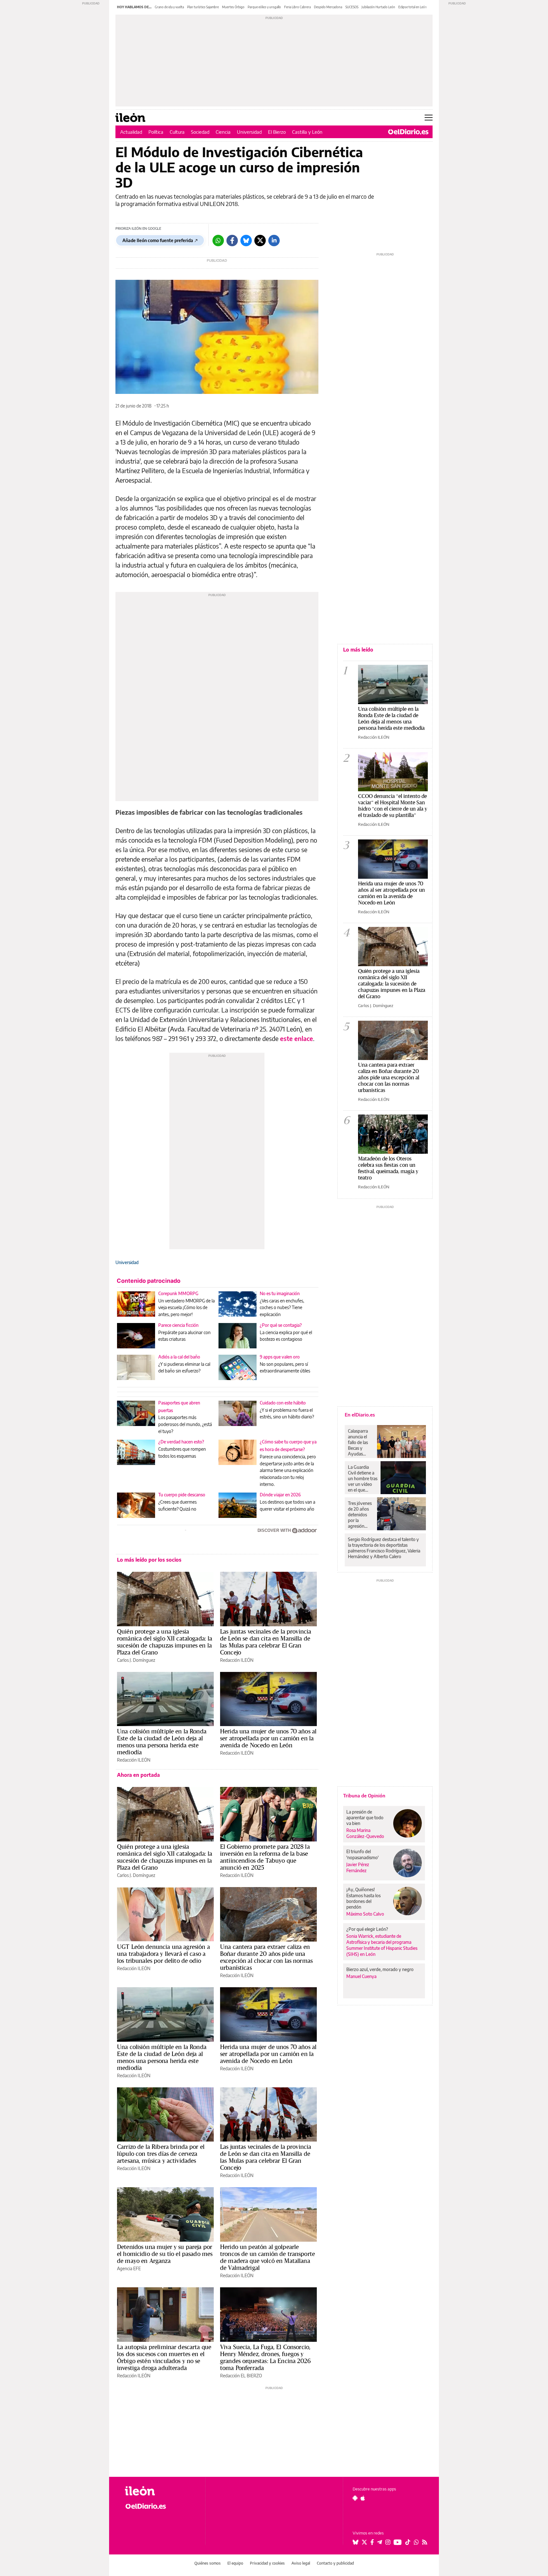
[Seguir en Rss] (425, 2542)
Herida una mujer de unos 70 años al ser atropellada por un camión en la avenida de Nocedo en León (268, 1738)
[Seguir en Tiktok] (408, 2542)
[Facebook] (232, 241)
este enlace (297, 1038)
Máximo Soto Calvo (365, 1914)
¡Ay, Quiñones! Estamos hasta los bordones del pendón (363, 1898)
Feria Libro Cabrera (297, 7)
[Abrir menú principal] (429, 118)
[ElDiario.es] (408, 132)
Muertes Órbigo (233, 7)
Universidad (249, 132)
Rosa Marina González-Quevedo (365, 1833)
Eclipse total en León (413, 7)
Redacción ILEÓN (237, 1660)
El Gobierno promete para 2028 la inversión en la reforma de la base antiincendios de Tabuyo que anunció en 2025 (265, 1857)
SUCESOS (352, 7)
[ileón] (160, 2491)
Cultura (177, 132)
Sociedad (200, 132)
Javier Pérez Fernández (358, 1867)
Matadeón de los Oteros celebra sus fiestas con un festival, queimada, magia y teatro (388, 1168)
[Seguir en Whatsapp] (416, 2542)
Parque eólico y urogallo (264, 7)
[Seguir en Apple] (363, 2498)
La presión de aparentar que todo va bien (365, 1818)
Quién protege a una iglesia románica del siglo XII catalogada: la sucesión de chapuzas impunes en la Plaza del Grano (165, 1642)
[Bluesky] (246, 241)
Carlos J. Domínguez (136, 1660)
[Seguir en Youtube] (398, 2542)
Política (156, 132)
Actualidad (131, 132)
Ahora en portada (138, 1775)
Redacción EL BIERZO (241, 2376)
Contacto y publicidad (335, 2563)
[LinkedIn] (274, 241)
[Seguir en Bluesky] (356, 2542)
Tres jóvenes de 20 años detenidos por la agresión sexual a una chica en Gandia (360, 1515)
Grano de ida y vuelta (169, 7)
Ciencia (223, 132)
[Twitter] (260, 241)
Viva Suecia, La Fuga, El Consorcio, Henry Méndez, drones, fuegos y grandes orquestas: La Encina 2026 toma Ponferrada (265, 2357)
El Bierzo (277, 132)
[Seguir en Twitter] (364, 2542)
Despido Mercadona (328, 7)
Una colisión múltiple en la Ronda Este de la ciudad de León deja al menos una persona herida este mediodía (162, 1742)
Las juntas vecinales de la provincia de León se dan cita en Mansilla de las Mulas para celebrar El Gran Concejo (266, 1642)
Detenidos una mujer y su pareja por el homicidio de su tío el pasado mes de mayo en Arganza (165, 2254)
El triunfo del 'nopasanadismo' (362, 1854)
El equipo (235, 2563)
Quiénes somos (208, 2563)
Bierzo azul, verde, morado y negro (380, 1969)
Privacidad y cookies (267, 2563)
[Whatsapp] (218, 241)
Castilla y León (307, 132)
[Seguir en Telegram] (380, 2542)
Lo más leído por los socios (149, 1560)
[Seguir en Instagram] (388, 2542)
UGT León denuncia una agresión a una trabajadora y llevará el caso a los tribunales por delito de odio (163, 1954)
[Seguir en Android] (355, 2498)
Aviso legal (301, 2563)
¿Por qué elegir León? (367, 1929)
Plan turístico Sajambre (203, 7)
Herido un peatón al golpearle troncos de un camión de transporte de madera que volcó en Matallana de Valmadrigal (267, 2257)
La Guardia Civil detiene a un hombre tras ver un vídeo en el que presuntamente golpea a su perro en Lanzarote (363, 1479)
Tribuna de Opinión (364, 1795)
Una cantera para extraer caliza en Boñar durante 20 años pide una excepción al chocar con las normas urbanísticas (266, 1957)
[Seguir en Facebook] (372, 2542)
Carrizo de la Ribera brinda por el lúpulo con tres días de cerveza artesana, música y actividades (161, 2154)
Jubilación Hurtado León (378, 7)
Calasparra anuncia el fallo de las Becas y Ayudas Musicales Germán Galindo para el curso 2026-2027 (360, 1442)
